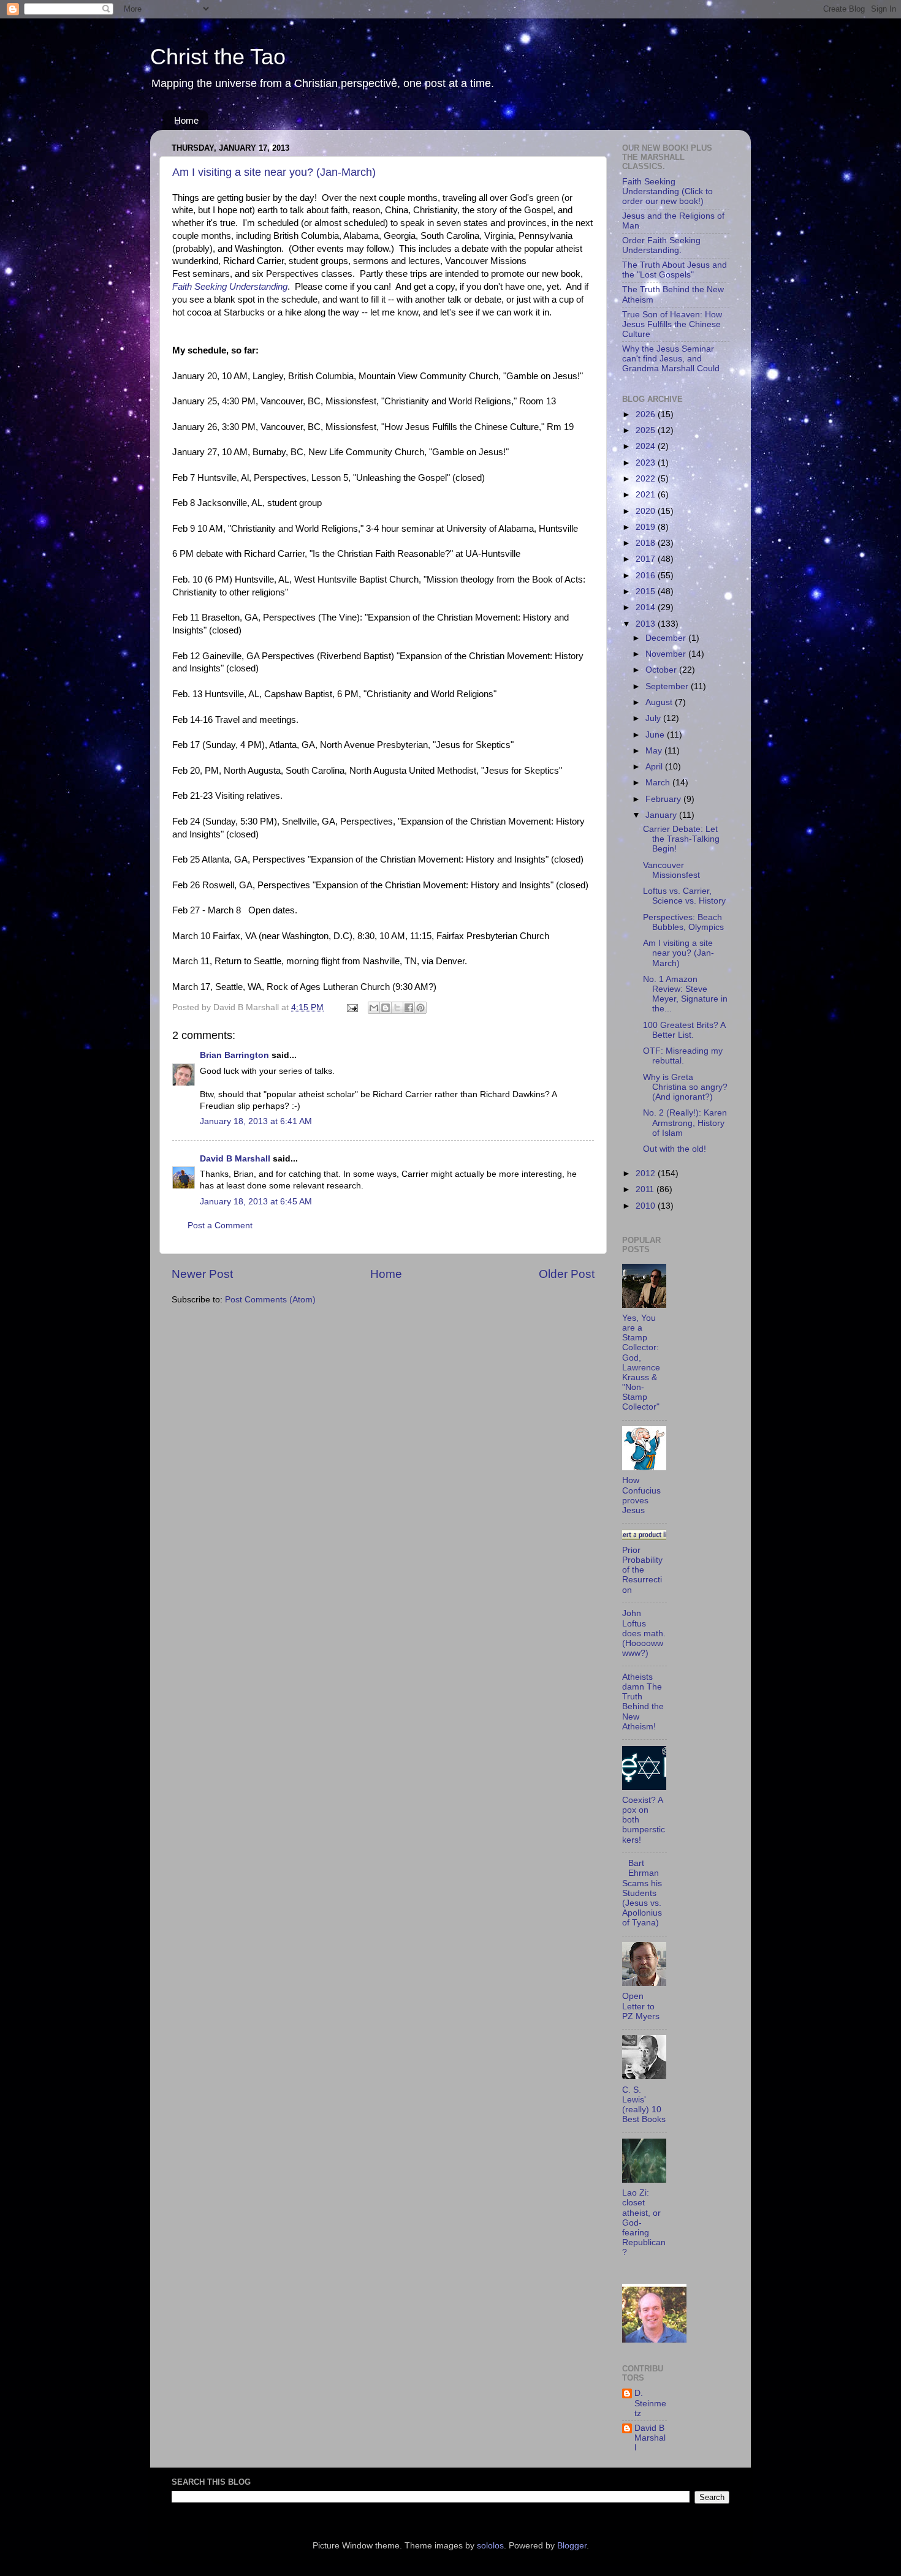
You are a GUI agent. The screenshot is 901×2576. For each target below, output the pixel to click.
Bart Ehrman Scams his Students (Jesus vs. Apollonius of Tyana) (642, 1893)
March (659, 783)
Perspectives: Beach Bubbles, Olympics (683, 922)
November (667, 654)
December (667, 638)
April (655, 767)
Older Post (567, 1274)
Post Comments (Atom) (270, 1300)
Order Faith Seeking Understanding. (661, 245)
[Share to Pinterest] (420, 1008)
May (655, 751)
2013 (647, 624)
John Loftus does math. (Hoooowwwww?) (644, 1633)
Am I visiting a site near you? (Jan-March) (274, 172)
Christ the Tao (218, 57)
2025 (647, 430)
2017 (647, 559)
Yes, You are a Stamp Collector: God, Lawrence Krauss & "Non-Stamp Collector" (641, 1363)
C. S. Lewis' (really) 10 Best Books (644, 2105)
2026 (647, 414)
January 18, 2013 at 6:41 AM (256, 1121)
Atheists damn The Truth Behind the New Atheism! (643, 1702)
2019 (647, 527)
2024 (647, 446)
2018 (647, 543)
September (668, 686)
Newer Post (202, 1274)
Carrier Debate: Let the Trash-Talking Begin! (681, 839)
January (662, 815)
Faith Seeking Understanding (230, 287)
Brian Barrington (234, 1055)
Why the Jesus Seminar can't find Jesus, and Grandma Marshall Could (671, 359)
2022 (647, 479)
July (654, 718)
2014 (647, 607)
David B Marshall (235, 1159)
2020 (647, 511)
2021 (647, 495)
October (662, 670)
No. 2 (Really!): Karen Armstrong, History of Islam (685, 1123)
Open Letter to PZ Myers (641, 2006)
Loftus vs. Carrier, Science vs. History (684, 896)
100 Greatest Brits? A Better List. (684, 1030)
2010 (647, 1206)
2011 (646, 1189)
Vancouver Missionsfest (671, 870)
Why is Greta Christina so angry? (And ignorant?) (685, 1087)
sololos (490, 2546)
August (660, 702)
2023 (647, 463)
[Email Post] (352, 1007)
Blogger (572, 2546)
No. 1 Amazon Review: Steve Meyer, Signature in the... (685, 994)
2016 (647, 576)
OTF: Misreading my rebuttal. (683, 1056)
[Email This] (374, 1008)
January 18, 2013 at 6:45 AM (256, 1202)
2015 (647, 591)
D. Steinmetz (650, 2403)
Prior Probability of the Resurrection (642, 1570)
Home (186, 120)
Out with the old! (675, 1149)
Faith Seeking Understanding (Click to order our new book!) (667, 191)
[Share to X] (397, 1008)
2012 (647, 1173)
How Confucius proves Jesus (641, 1495)
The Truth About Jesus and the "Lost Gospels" (675, 270)
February (664, 799)
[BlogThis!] (386, 1008)
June (656, 735)
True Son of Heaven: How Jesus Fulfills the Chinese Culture (672, 324)
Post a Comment (220, 1226)
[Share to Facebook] (409, 1008)
